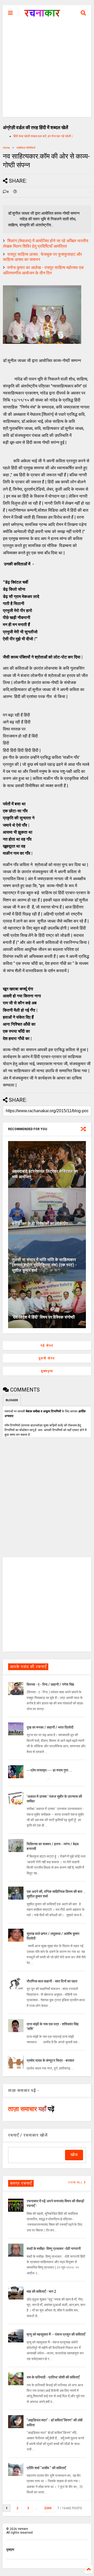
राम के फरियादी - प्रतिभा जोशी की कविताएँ (53, 2377)
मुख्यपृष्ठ (47, 1371)
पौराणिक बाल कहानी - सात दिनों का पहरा (52, 1981)
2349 (48, 2508)
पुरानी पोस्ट (47, 1358)
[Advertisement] (47, 70)
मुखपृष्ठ (10, 2549)
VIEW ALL (76, 2182)
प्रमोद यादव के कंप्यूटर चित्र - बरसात (50, 2060)
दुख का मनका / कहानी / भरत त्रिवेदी (50, 1727)
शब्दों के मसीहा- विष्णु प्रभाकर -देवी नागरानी (54, 2249)
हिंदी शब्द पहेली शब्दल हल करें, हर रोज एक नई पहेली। (43, 136)
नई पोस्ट (47, 1346)
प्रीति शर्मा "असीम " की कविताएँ (46, 2468)
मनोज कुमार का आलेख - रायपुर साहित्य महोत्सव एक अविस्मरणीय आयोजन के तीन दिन (43, 270)
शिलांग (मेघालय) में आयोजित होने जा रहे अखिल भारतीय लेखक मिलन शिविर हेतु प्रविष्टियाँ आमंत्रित (46, 243)
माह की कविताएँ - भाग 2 (41, 2291)
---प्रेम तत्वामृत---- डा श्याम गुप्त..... (49, 1770)
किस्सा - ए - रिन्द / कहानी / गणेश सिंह (50, 1684)
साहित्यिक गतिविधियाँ (26, 148)
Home (6, 148)
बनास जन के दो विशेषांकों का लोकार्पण (40, 1224)
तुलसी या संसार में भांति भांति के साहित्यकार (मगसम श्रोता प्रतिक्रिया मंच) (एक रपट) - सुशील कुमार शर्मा (44, 1265)
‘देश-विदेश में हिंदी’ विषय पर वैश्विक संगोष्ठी (43, 1317)
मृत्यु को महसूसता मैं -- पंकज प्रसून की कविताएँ (56, 2334)
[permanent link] (15, 192)
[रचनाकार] (42, 15)
